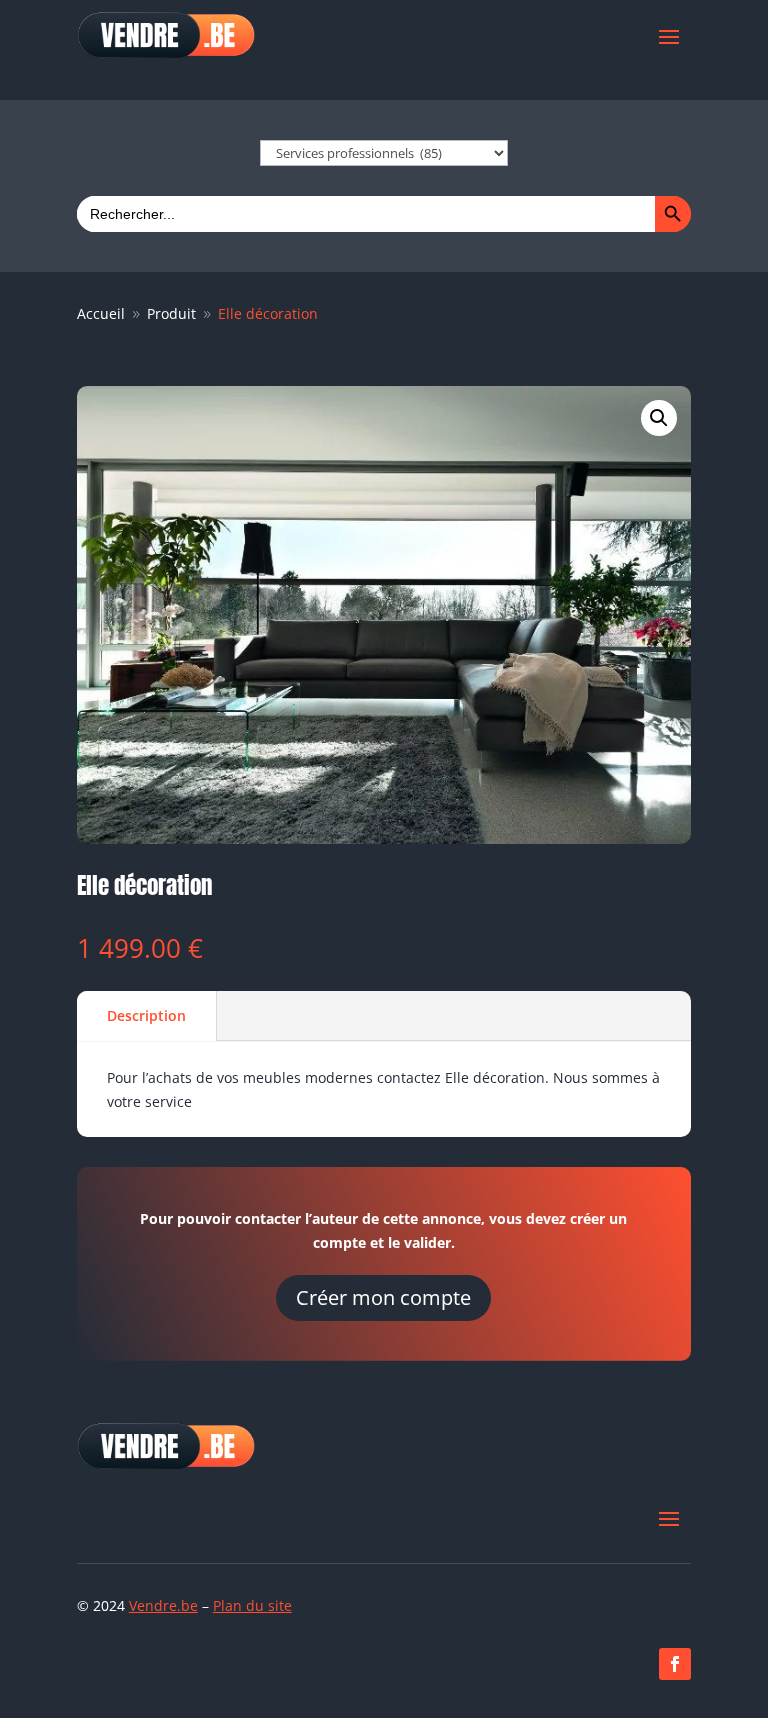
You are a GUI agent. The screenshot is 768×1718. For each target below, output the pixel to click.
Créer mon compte (383, 1297)
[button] (659, 418)
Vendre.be (163, 1605)
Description (146, 1015)
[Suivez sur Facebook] (675, 1664)
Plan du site (252, 1605)
